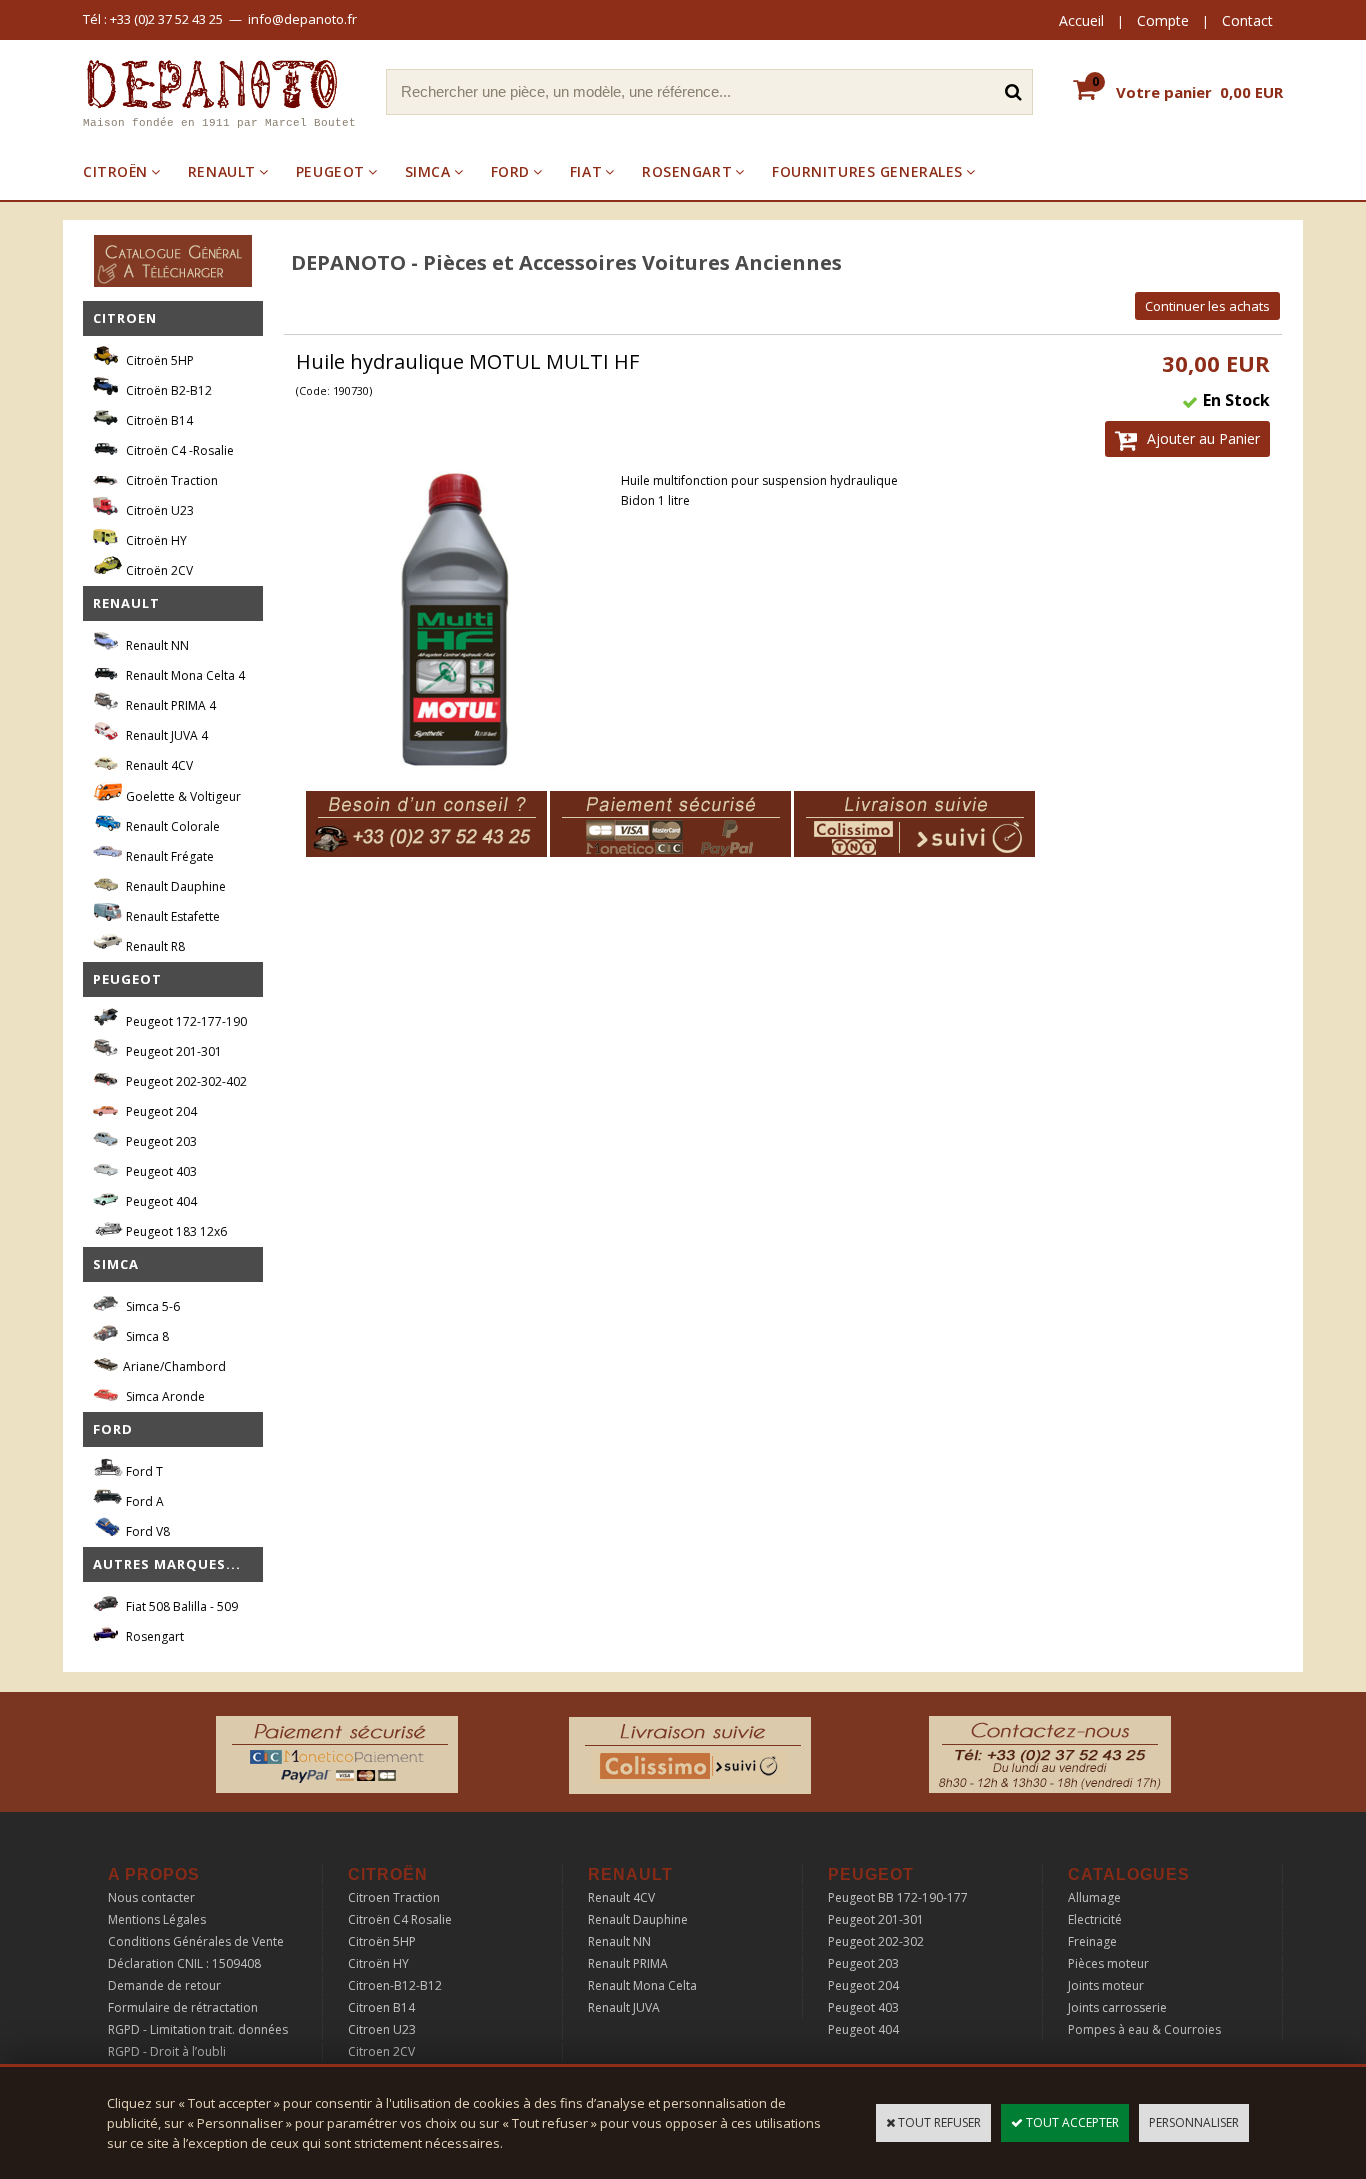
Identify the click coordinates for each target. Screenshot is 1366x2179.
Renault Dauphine (174, 886)
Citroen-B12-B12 (395, 1985)
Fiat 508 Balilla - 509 (180, 1606)
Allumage (1094, 1897)
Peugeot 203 (160, 1141)
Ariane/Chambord (174, 1366)
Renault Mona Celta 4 (184, 675)
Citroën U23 (158, 510)
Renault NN (156, 645)
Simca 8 (146, 1336)
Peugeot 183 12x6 (175, 1231)
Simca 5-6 (151, 1306)
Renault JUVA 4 (165, 735)
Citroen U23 (382, 2029)
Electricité (1095, 1919)
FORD (510, 171)
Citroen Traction (394, 1897)
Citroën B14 (158, 420)
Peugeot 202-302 (876, 1941)
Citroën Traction (170, 480)
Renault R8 (154, 946)
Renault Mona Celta (642, 1985)
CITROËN (115, 171)
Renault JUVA (624, 2007)
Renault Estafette (171, 916)
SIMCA (428, 171)
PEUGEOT (330, 171)
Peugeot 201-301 (172, 1051)
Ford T (143, 1471)
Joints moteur (1106, 1985)
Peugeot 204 (160, 1111)
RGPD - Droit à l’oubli (167, 2051)
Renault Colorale (171, 826)
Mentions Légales (157, 1919)
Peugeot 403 (160, 1171)
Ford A (143, 1501)
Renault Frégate (168, 856)
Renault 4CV (158, 765)
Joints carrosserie (1117, 2007)
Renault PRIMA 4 (169, 705)
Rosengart (153, 1636)
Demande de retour (164, 1985)
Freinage (1092, 1941)
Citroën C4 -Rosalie (178, 450)
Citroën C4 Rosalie (400, 1919)
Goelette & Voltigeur (182, 796)
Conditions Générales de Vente (196, 1941)
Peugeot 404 (160, 1201)
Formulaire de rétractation (183, 2007)
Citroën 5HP (158, 360)
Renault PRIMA (628, 1963)
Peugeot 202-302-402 (185, 1081)
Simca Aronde (164, 1396)
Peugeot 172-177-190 (185, 1021)
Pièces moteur (1108, 1963)
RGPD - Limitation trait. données (198, 2029)
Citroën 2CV (158, 570)
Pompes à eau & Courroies (1144, 2029)
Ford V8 (146, 1531)
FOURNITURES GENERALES (867, 171)
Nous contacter (151, 1897)
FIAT (586, 171)
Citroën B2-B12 (167, 390)
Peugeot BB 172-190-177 (898, 1897)
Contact (1247, 20)
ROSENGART (687, 171)
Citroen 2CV (381, 2051)
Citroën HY (155, 540)
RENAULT (222, 171)
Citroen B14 (381, 2007)
